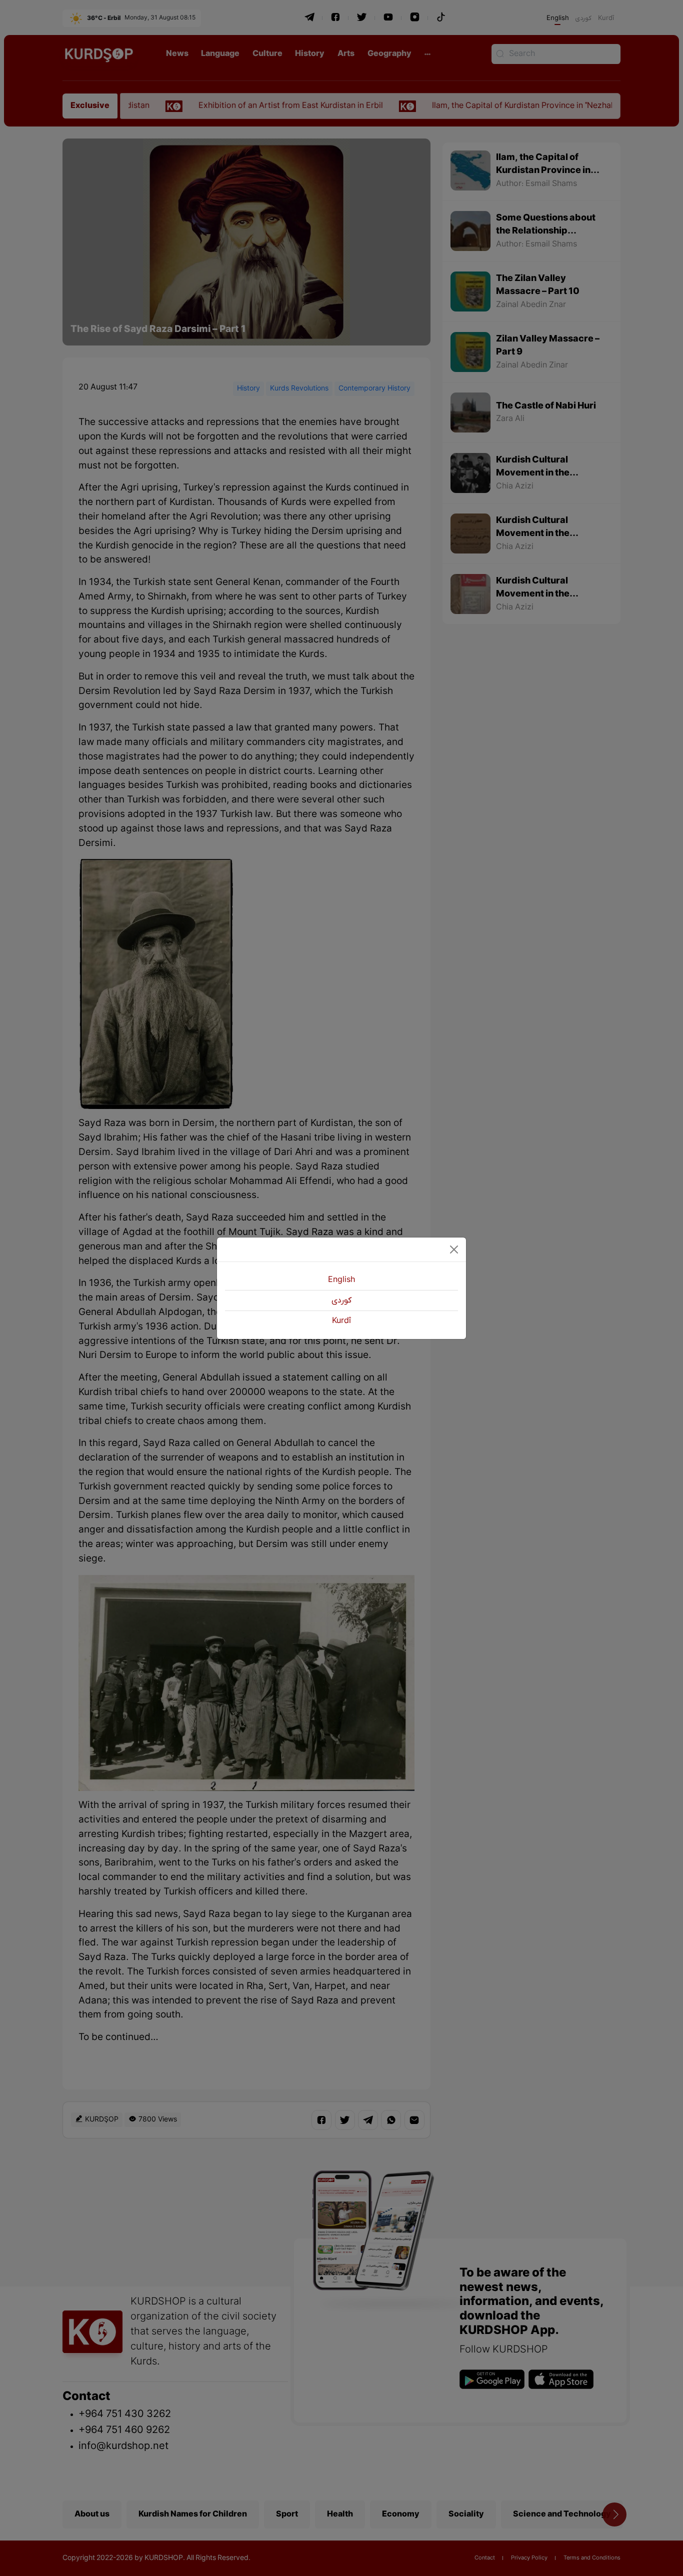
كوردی (341, 1300)
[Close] (454, 1249)
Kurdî (341, 1321)
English (341, 1280)
